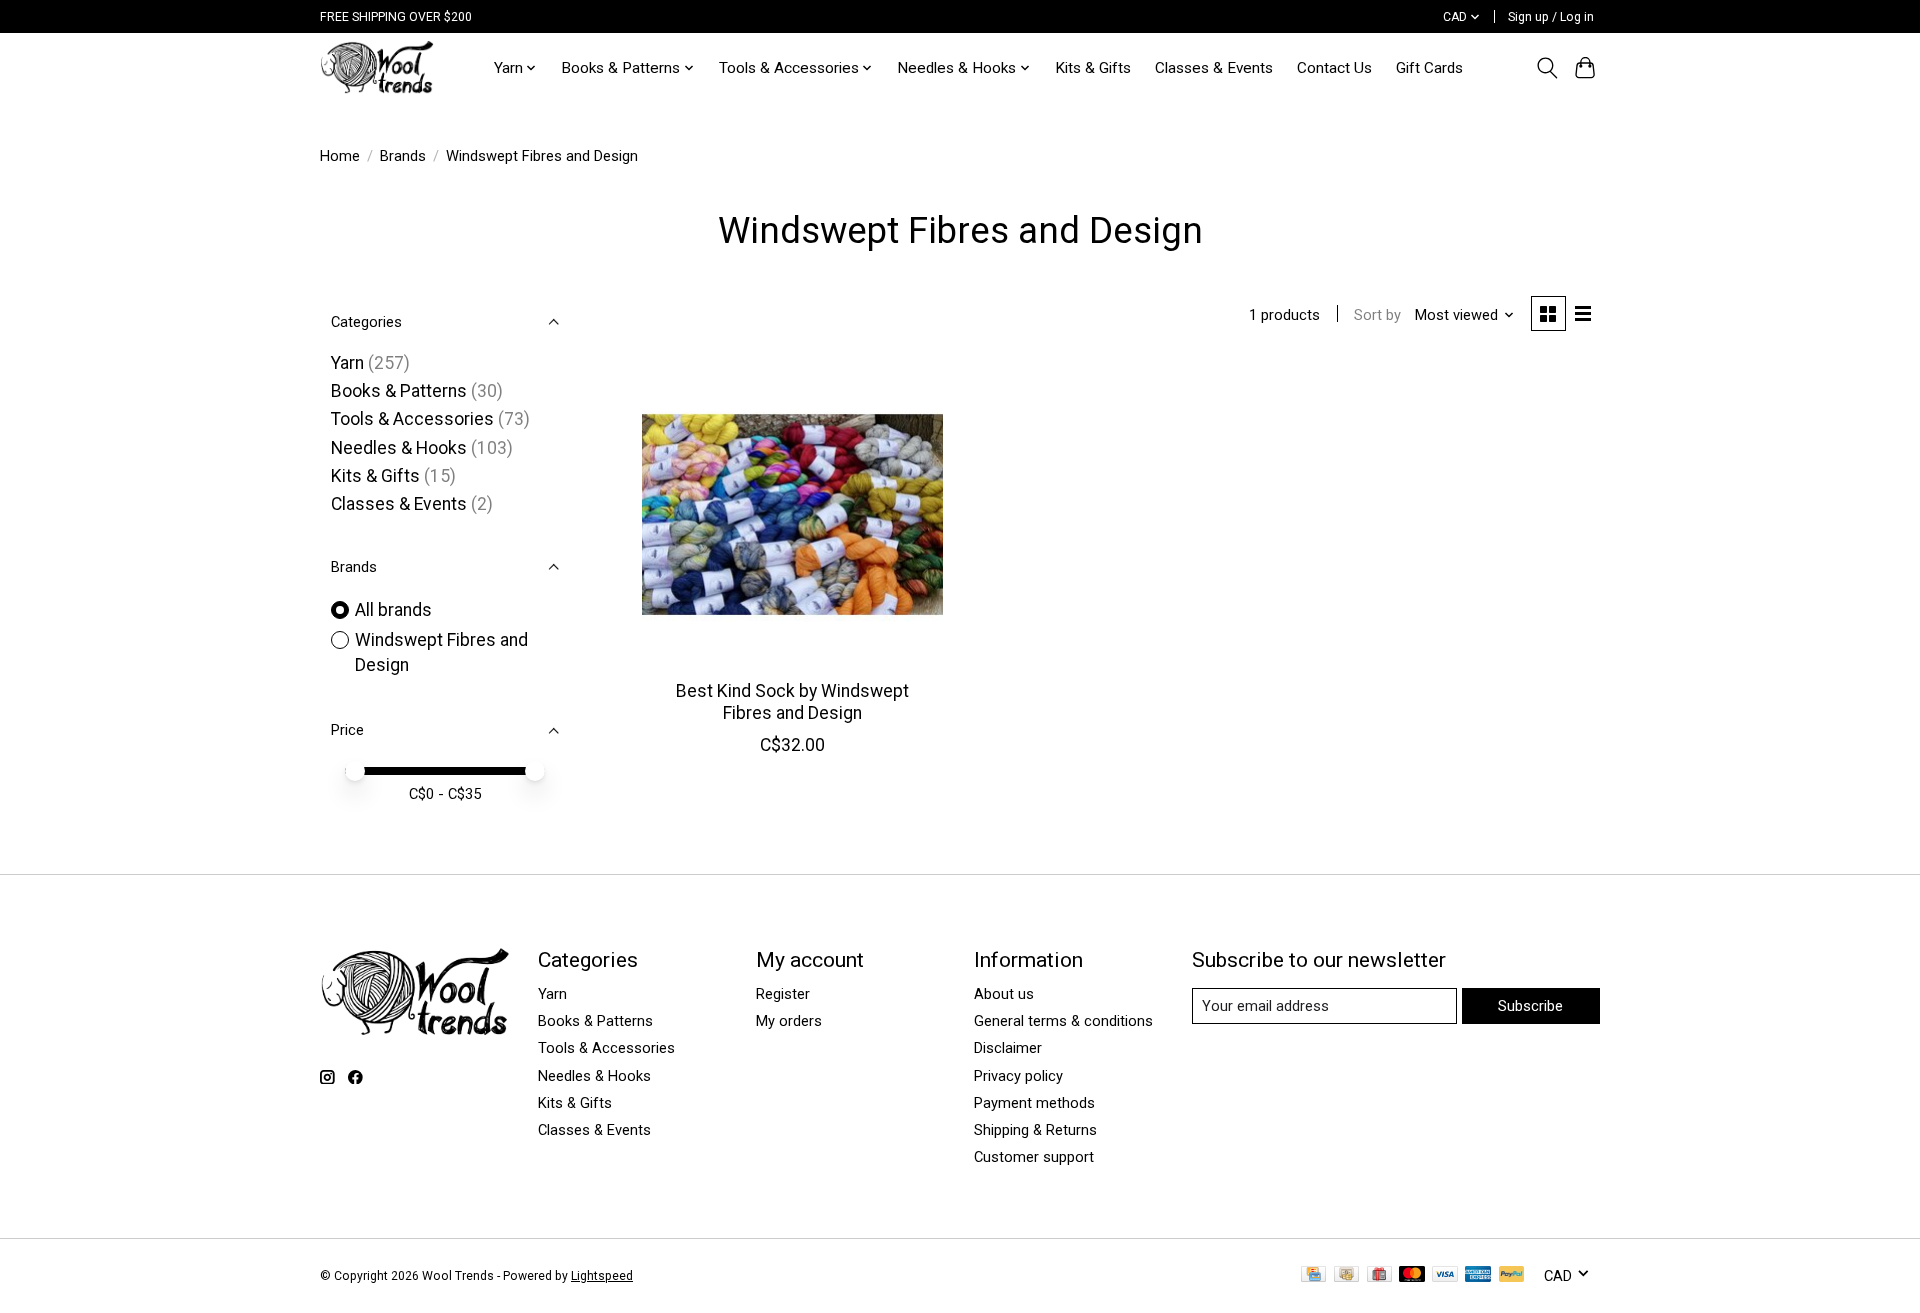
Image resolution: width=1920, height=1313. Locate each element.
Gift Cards (1429, 68)
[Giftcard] (1379, 1275)
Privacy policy (1018, 1076)
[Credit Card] (1313, 1275)
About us (1004, 994)
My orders (789, 1021)
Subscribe (1530, 1006)
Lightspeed (602, 1276)
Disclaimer (1008, 1048)
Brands (403, 156)
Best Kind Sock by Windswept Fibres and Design (792, 701)
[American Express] (1478, 1275)
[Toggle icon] (1546, 68)
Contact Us (1334, 68)
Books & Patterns (399, 391)
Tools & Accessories (412, 419)
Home (340, 156)
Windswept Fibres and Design (441, 652)
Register (783, 994)
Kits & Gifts (1093, 68)
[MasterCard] (1412, 1275)
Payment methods (1034, 1103)
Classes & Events (1214, 68)
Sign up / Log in (1551, 17)
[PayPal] (1512, 1275)
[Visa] (1445, 1275)
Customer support (1034, 1157)
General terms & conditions (1063, 1021)
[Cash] (1346, 1275)
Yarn (347, 363)
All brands (393, 610)
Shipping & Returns (1035, 1130)
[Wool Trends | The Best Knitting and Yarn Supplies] (377, 67)
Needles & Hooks (399, 448)
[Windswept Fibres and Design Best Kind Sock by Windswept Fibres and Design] (792, 514)
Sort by (1377, 315)
